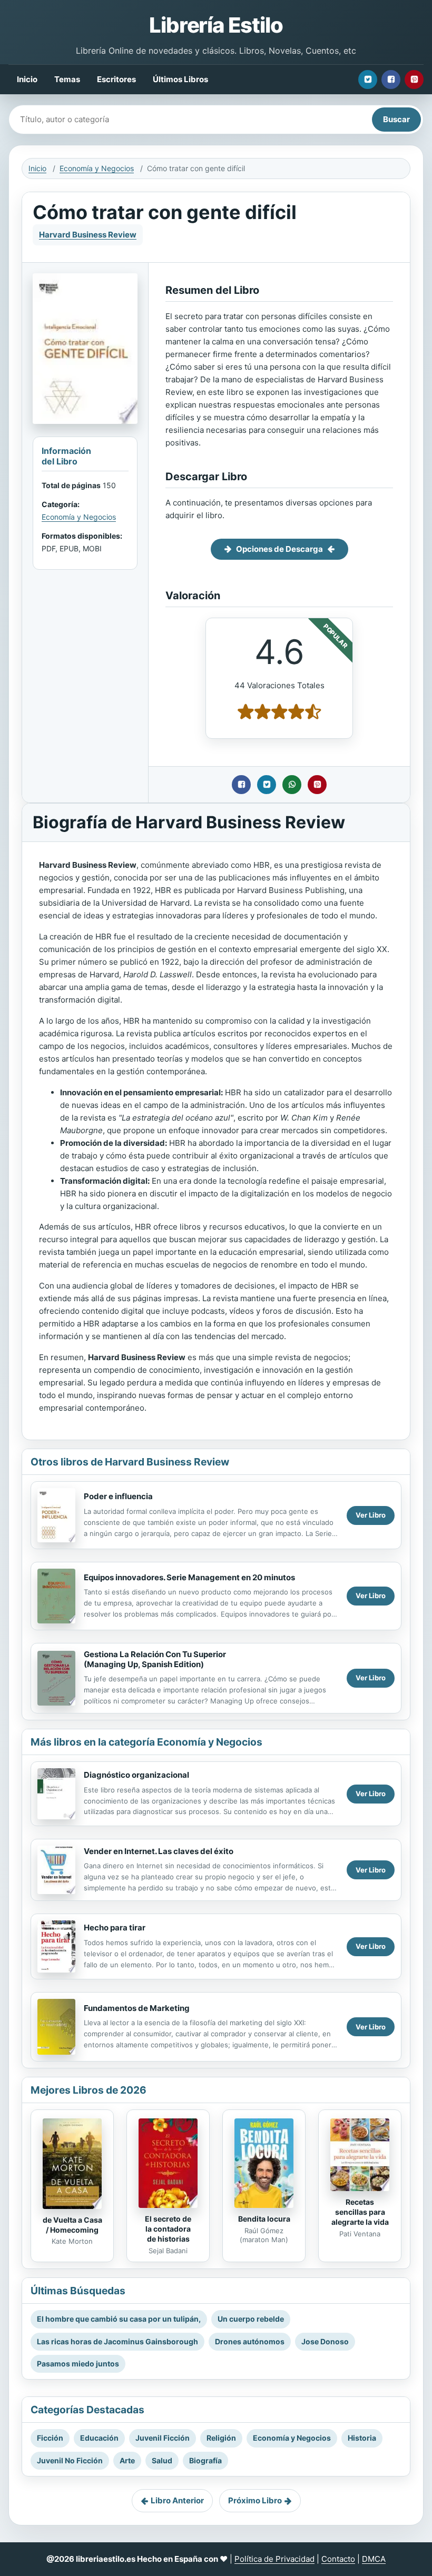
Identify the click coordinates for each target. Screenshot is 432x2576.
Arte (127, 2460)
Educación (99, 2438)
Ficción (50, 2438)
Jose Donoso (325, 2341)
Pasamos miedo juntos (78, 2364)
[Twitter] (368, 80)
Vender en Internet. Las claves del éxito (159, 1851)
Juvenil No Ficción (70, 2460)
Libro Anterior (177, 2500)
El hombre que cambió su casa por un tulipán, (119, 2319)
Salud (162, 2460)
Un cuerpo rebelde (251, 2319)
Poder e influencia (118, 1496)
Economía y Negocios (97, 168)
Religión (221, 2438)
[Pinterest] (414, 80)
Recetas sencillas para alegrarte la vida (360, 2212)
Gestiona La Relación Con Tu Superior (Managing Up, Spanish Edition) (155, 1659)
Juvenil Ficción (163, 2438)
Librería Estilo (216, 25)
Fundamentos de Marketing (137, 2008)
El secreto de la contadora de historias (168, 2229)
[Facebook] (391, 80)
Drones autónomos (250, 2341)
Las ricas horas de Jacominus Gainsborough (117, 2341)
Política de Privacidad (274, 2559)
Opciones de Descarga (279, 549)
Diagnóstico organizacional (136, 1775)
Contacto (338, 2559)
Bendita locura (264, 2219)
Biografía (205, 2460)
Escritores (116, 79)
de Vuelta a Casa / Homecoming (72, 2225)
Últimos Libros (180, 79)
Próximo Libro (255, 2500)
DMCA (374, 2559)
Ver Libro (371, 1515)
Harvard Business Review (88, 235)
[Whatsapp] (292, 785)
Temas (67, 79)
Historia (362, 2438)
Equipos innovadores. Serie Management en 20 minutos (189, 1577)
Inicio (27, 79)
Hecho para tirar (115, 1928)
